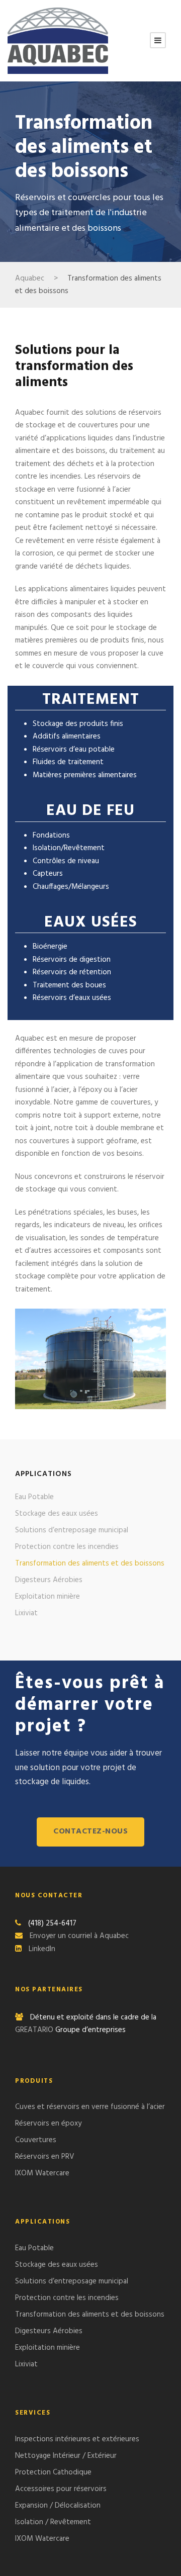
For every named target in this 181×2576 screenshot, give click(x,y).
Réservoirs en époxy (48, 2124)
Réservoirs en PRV (45, 2157)
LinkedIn (42, 1949)
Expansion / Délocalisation (58, 2506)
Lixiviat (26, 1613)
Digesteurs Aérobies (49, 1580)
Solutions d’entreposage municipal (72, 1530)
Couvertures (36, 2140)
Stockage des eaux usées (57, 1514)
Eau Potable (34, 1497)
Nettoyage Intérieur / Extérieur (66, 2456)
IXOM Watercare (42, 2173)
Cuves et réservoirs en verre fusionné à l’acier (90, 2107)
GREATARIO (35, 2030)
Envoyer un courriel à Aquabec (79, 1936)
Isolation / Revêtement (53, 2522)
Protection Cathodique (53, 2472)
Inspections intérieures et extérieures (77, 2439)
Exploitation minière (48, 1597)
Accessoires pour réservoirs (61, 2489)
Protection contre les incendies (67, 1547)
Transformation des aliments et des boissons (90, 1563)
